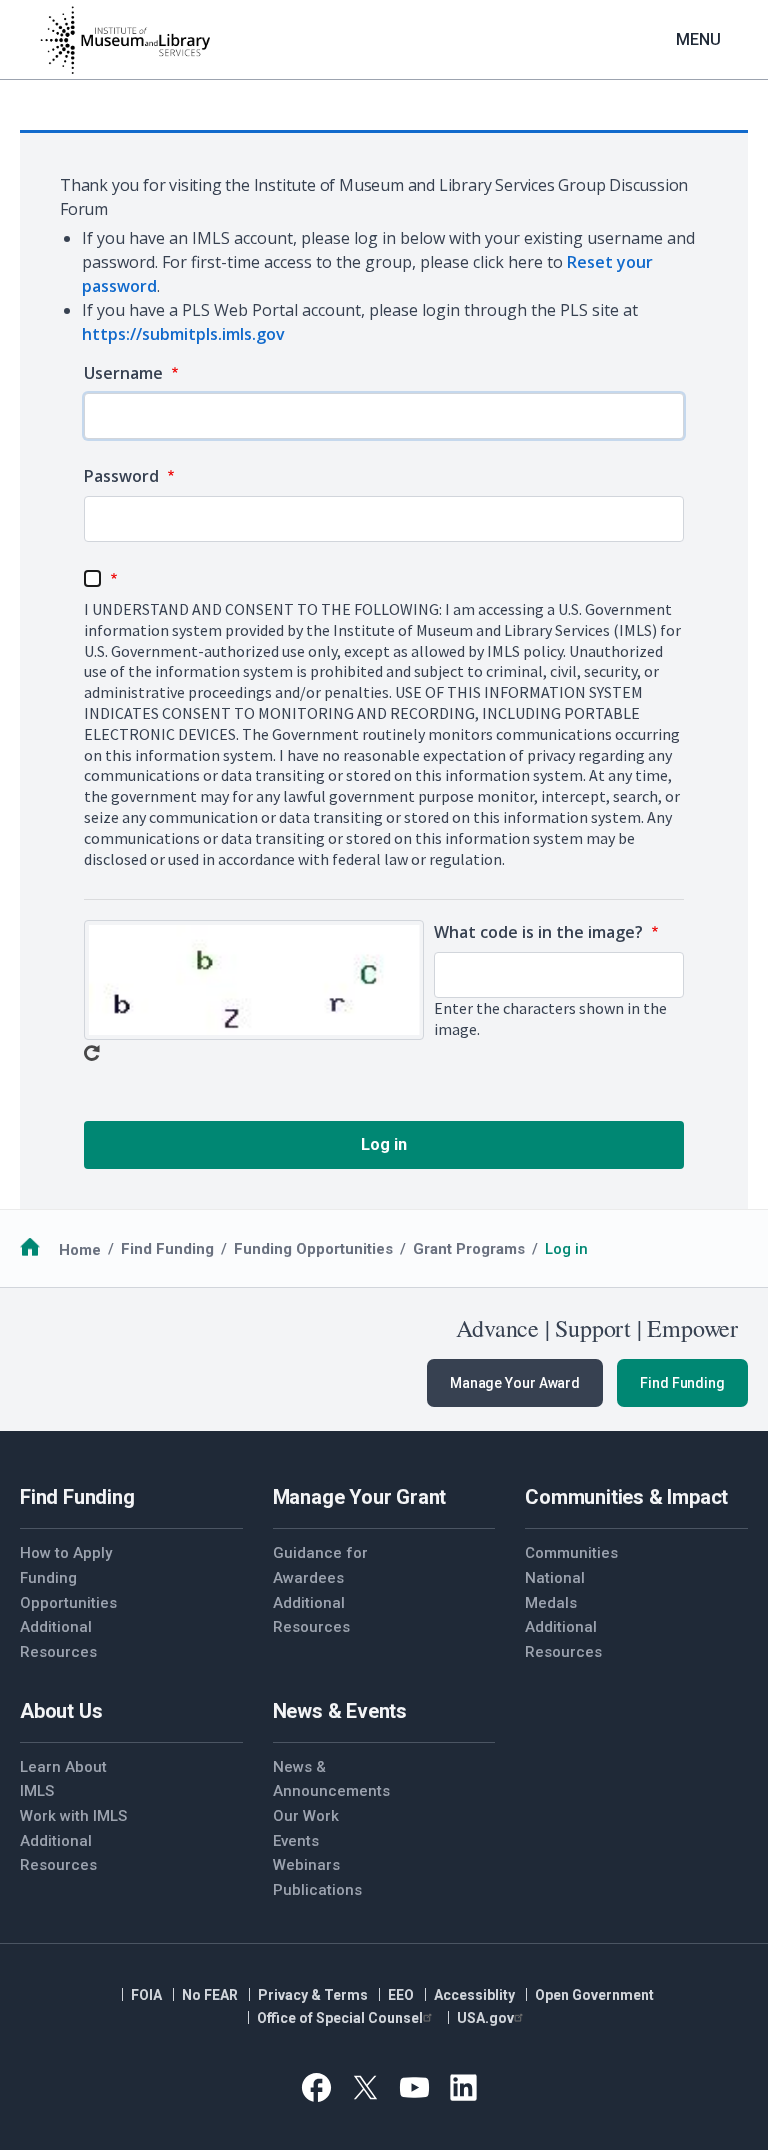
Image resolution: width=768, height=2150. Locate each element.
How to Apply (66, 1553)
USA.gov (485, 2018)
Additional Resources (58, 1639)
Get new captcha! (92, 1053)
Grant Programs (469, 1249)
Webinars (306, 1865)
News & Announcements (328, 1779)
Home (80, 1249)
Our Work (306, 1816)
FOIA (146, 1995)
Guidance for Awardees (320, 1565)
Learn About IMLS (63, 1779)
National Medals (555, 1590)
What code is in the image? (540, 932)
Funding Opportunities (313, 1249)
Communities (571, 1553)
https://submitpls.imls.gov (183, 334)
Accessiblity (474, 1995)
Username (125, 373)
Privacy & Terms (313, 1995)
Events (296, 1841)
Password (123, 476)
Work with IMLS (73, 1816)
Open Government (594, 1995)
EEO (401, 1995)
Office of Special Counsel (340, 2018)
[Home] (125, 40)
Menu (698, 39)
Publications (317, 1890)
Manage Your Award (515, 1383)
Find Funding (167, 1249)
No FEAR (210, 1995)
